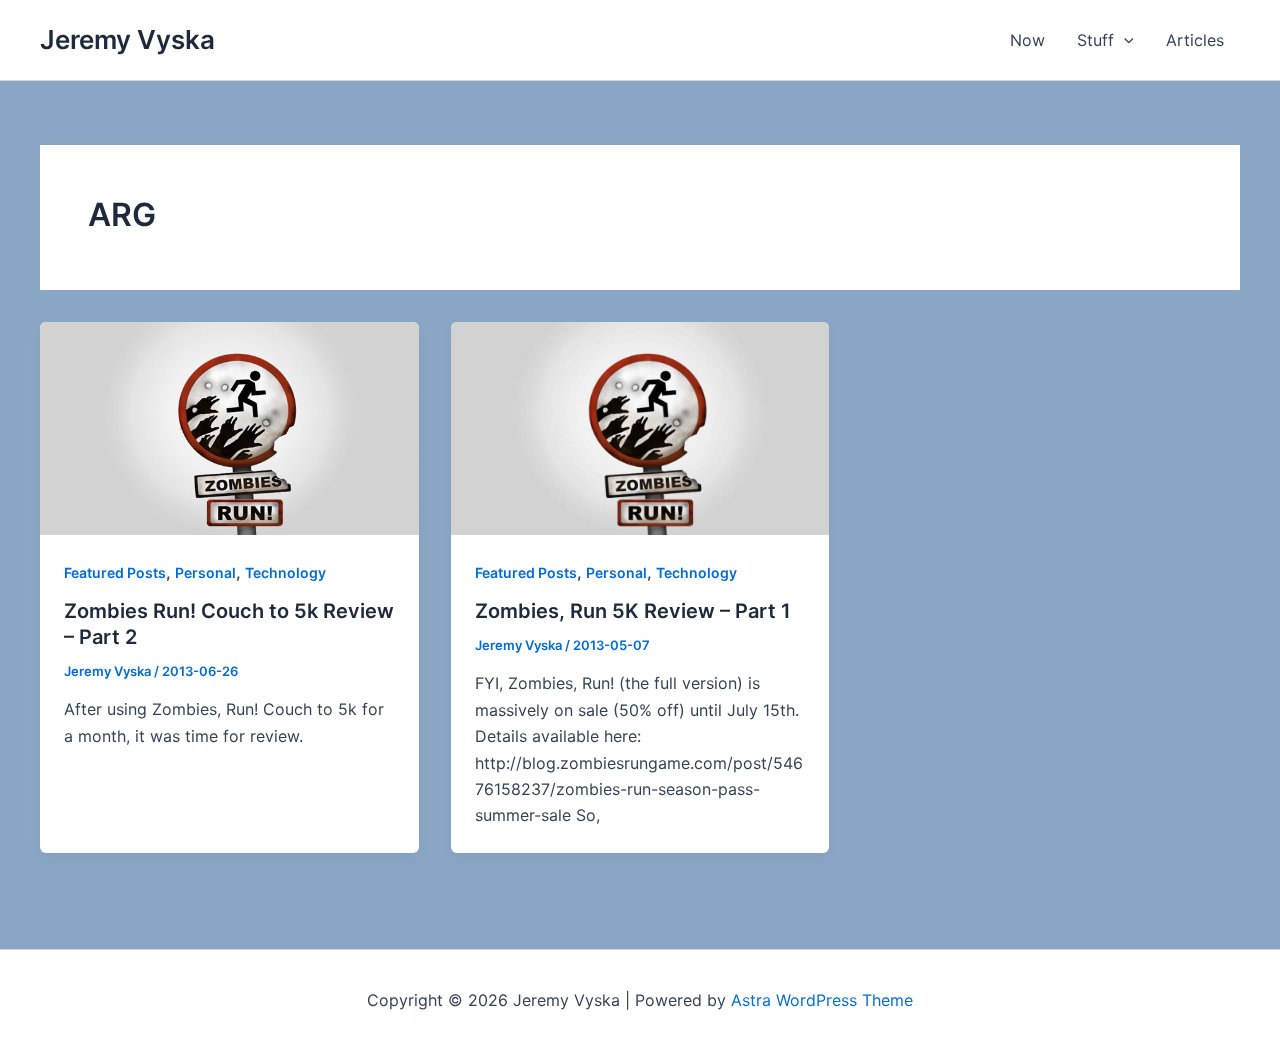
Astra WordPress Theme (822, 1000)
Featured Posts (115, 572)
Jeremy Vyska (127, 39)
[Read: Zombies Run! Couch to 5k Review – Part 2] (229, 427)
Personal (205, 572)
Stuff (1095, 40)
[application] (1124, 40)
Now (1027, 40)
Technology (285, 572)
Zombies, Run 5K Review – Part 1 (633, 611)
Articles (1195, 40)
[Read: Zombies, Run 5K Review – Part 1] (640, 427)
